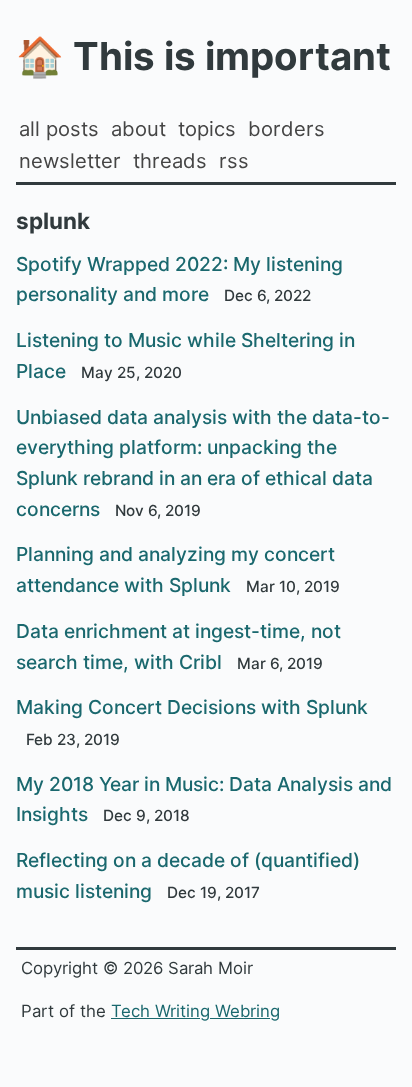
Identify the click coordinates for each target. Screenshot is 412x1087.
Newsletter (70, 160)
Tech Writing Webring (195, 1011)
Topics (207, 128)
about (138, 128)
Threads (170, 160)
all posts (59, 128)
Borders (286, 128)
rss (234, 160)
